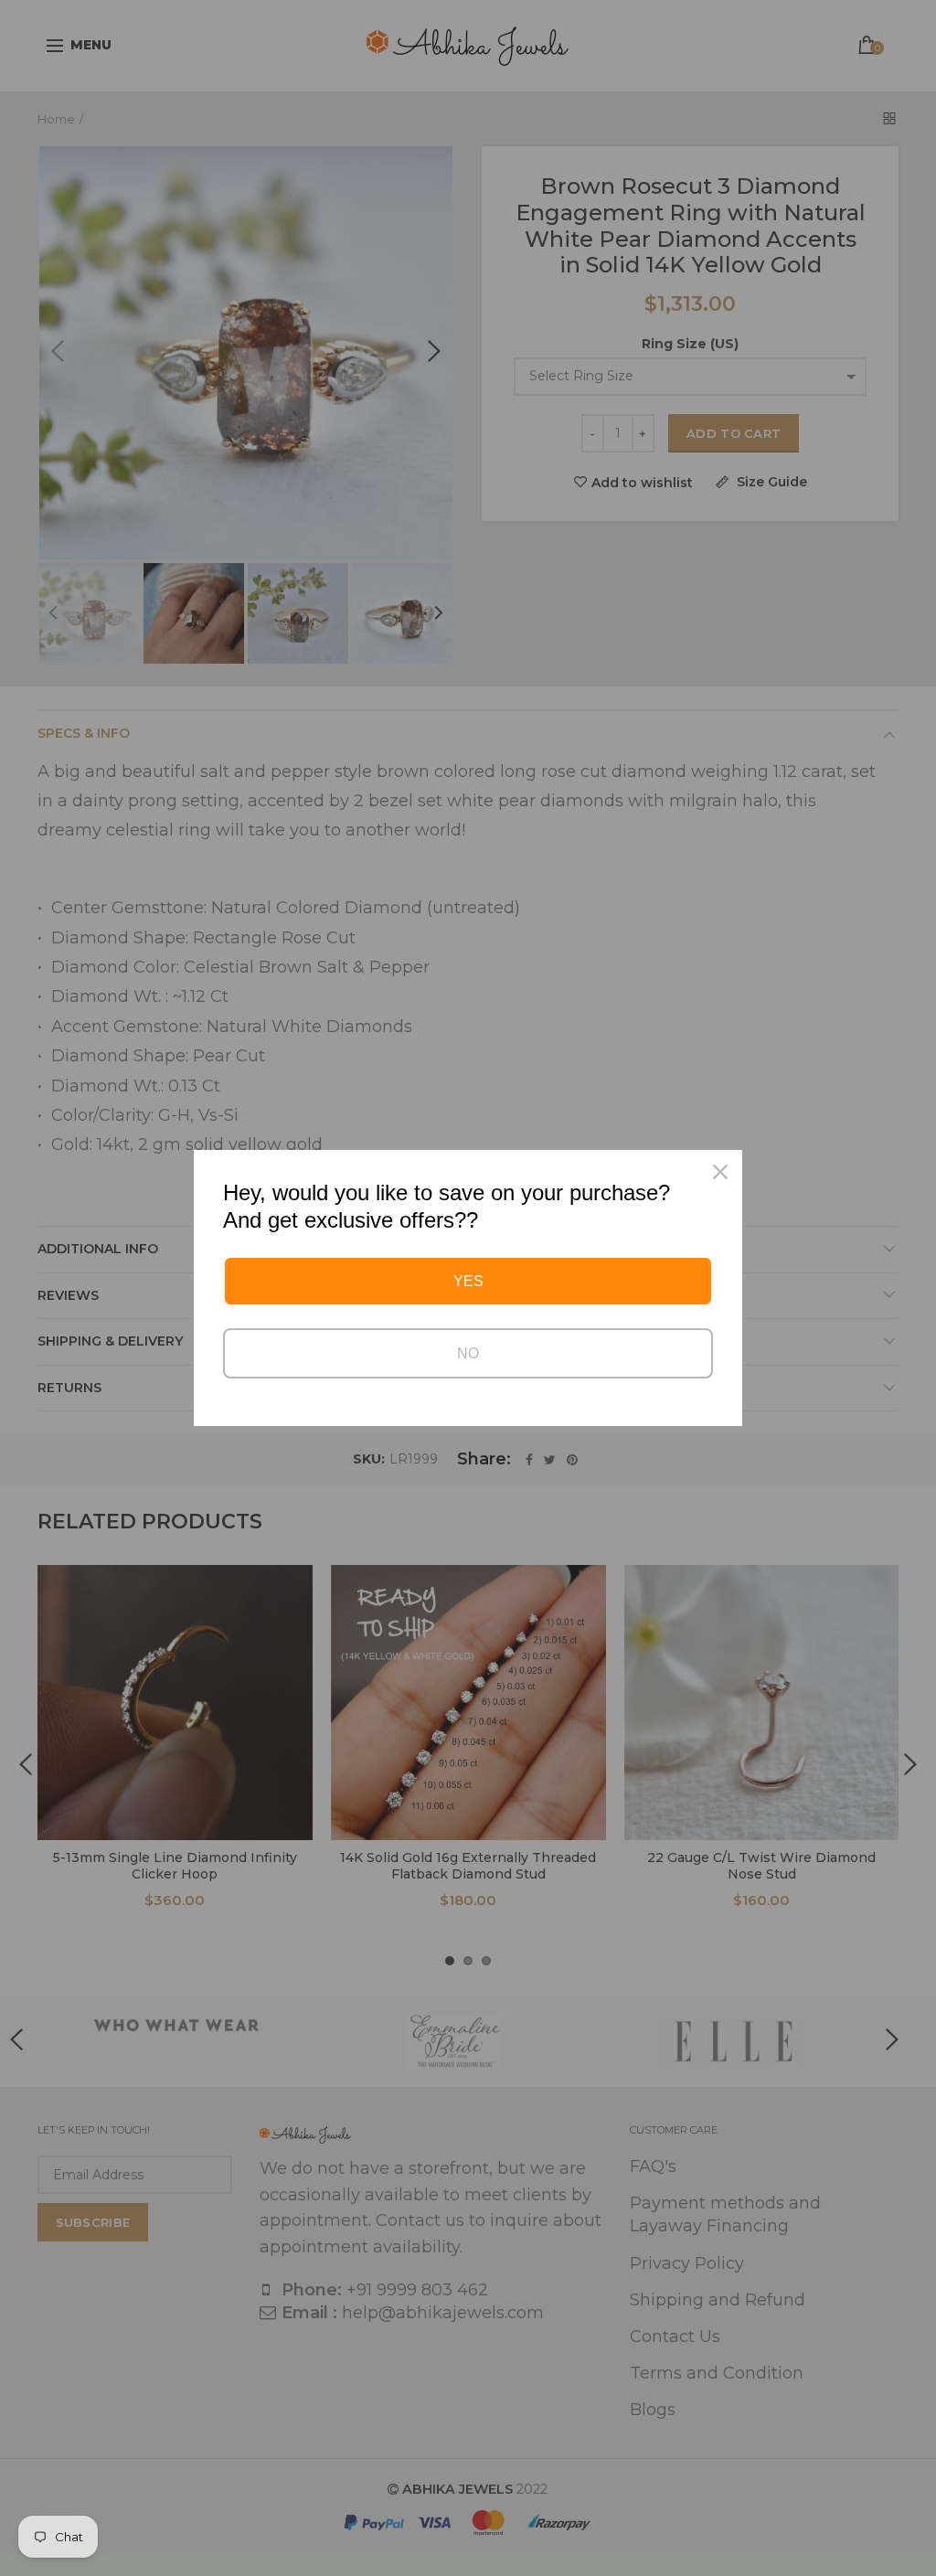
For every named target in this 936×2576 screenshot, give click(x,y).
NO (468, 1353)
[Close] (720, 1172)
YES (468, 1281)
